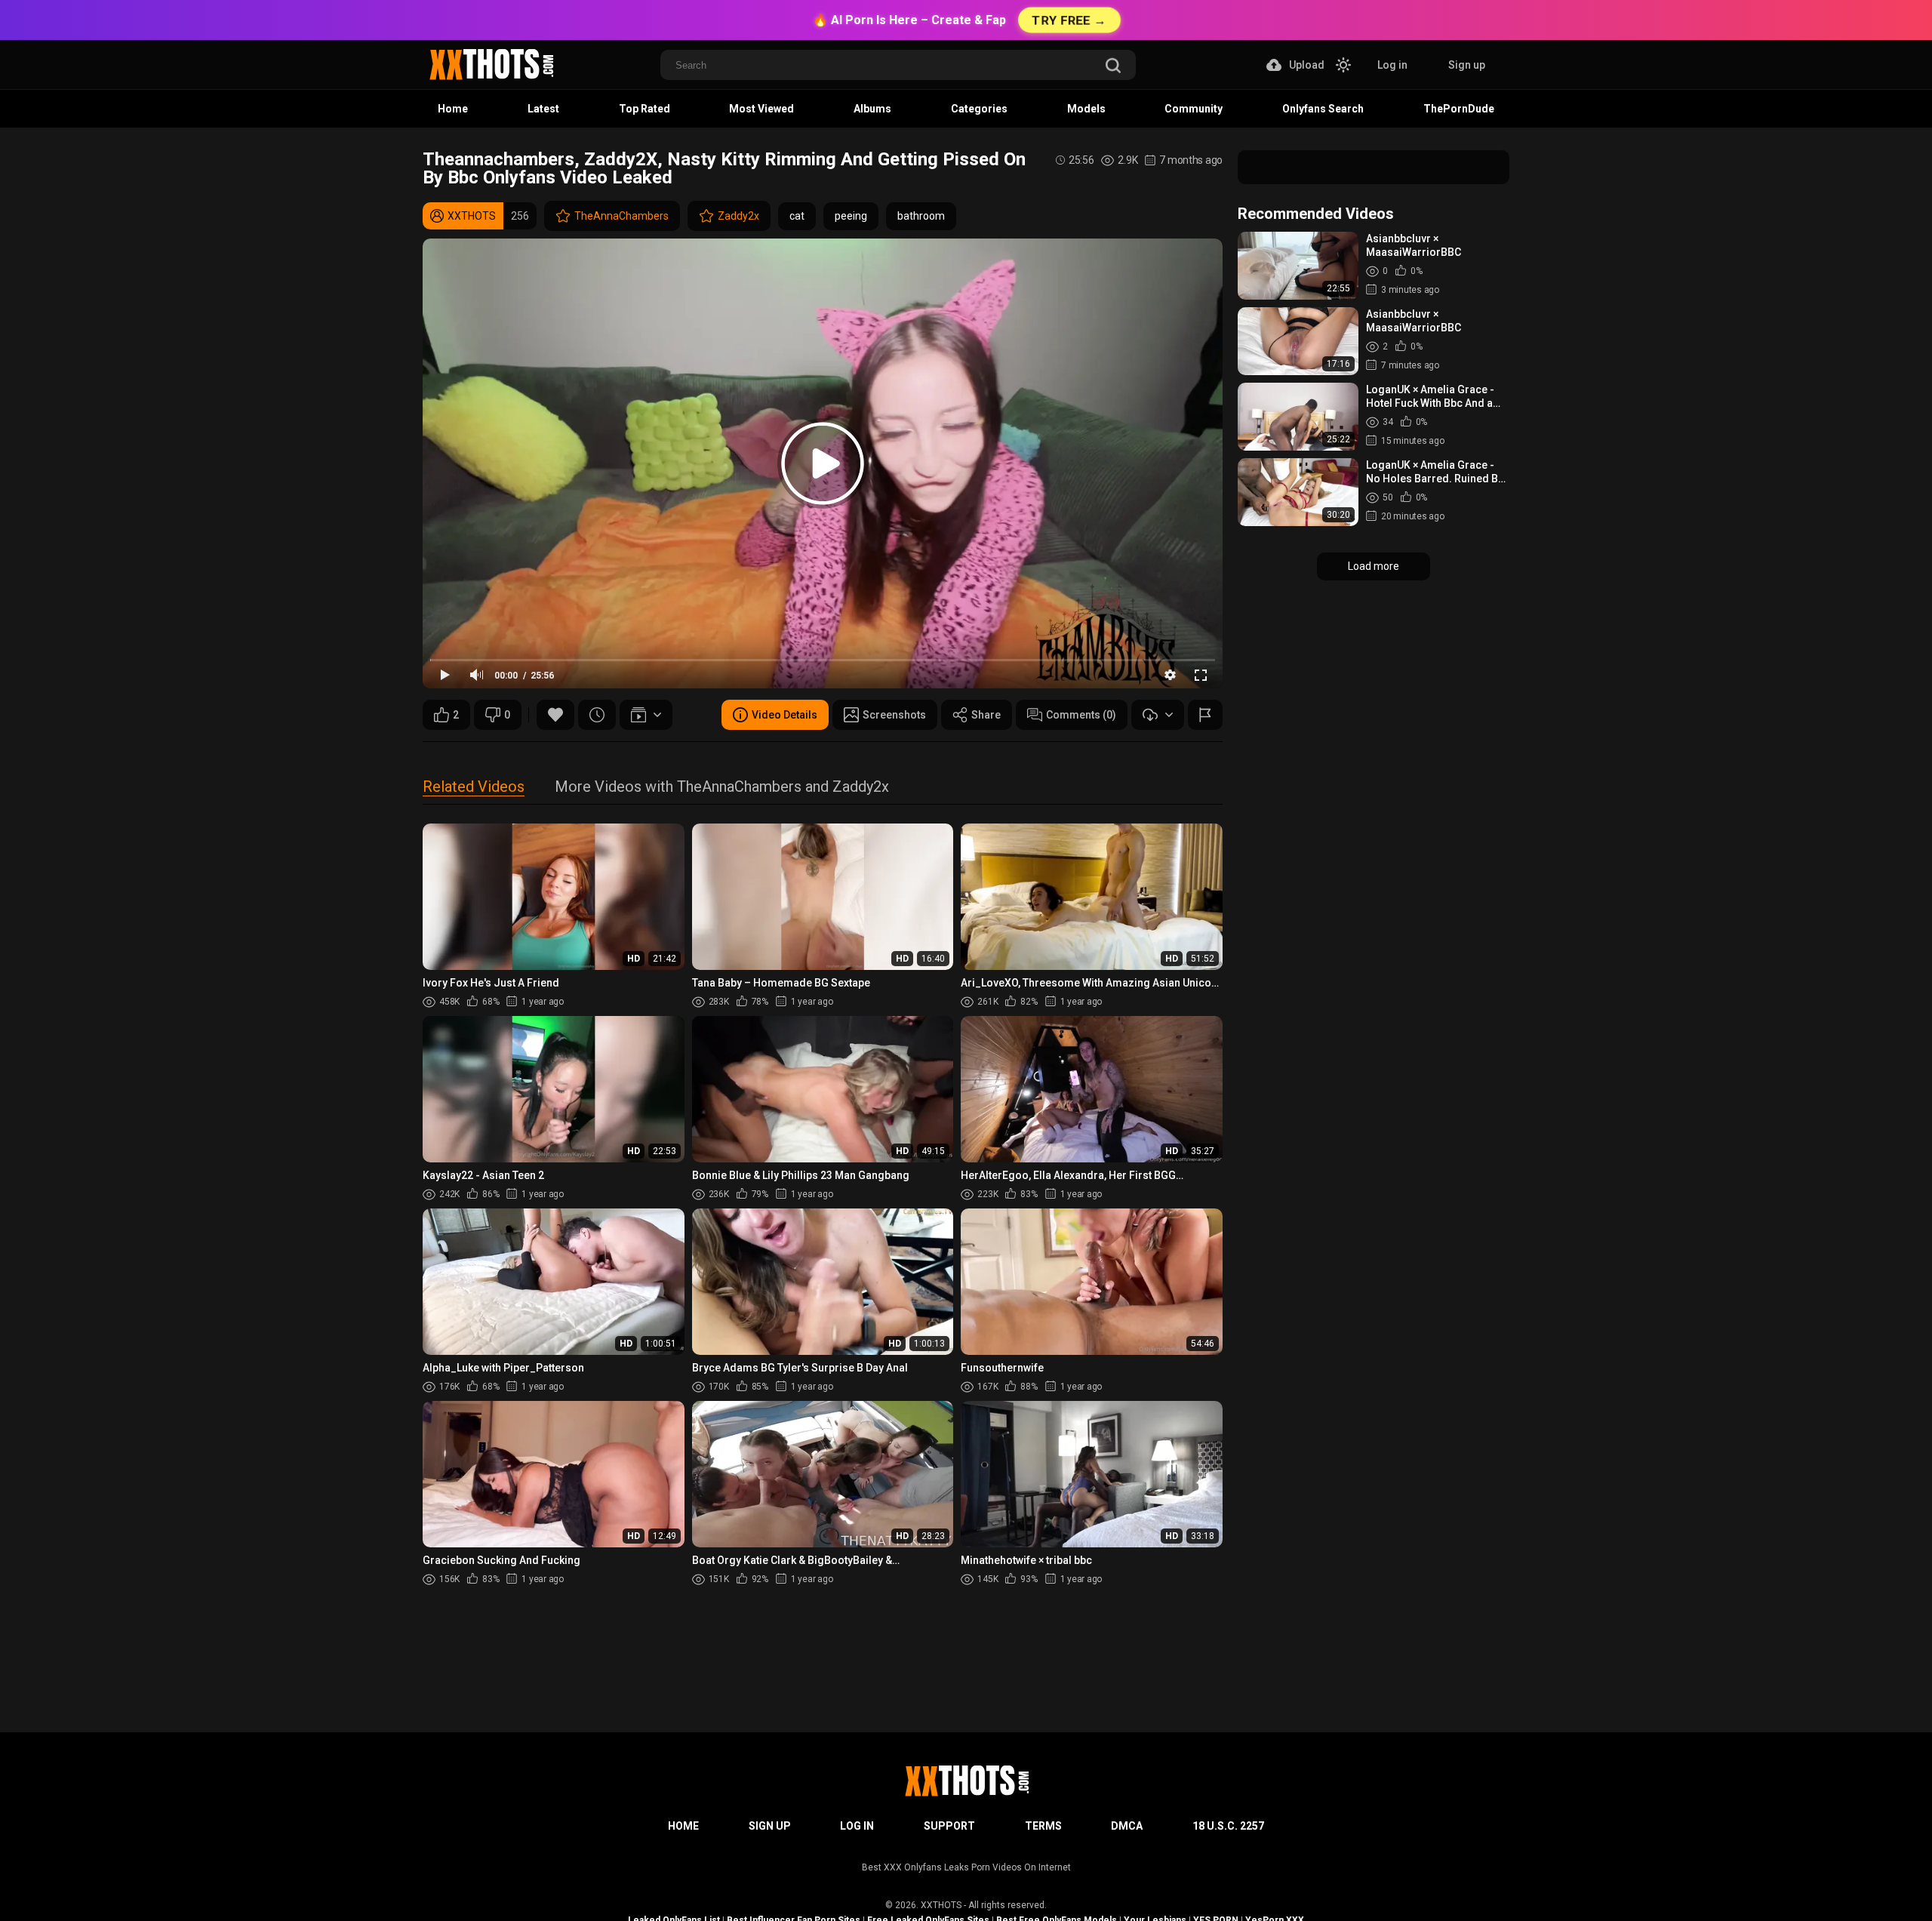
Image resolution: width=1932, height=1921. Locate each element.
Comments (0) (1081, 715)
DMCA (1127, 1826)
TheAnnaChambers (621, 216)
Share (986, 715)
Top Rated (645, 109)
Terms (1043, 1826)
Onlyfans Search (1323, 109)
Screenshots (894, 715)
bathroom (921, 216)
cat (797, 216)
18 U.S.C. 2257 (1228, 1826)
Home (453, 109)
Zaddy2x (738, 216)
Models (1086, 109)
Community (1194, 109)
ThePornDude (1459, 109)
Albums (872, 109)
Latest (543, 109)
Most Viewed (761, 109)
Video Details (784, 715)
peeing (851, 216)
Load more (1374, 566)
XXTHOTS (941, 1905)
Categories (979, 109)
